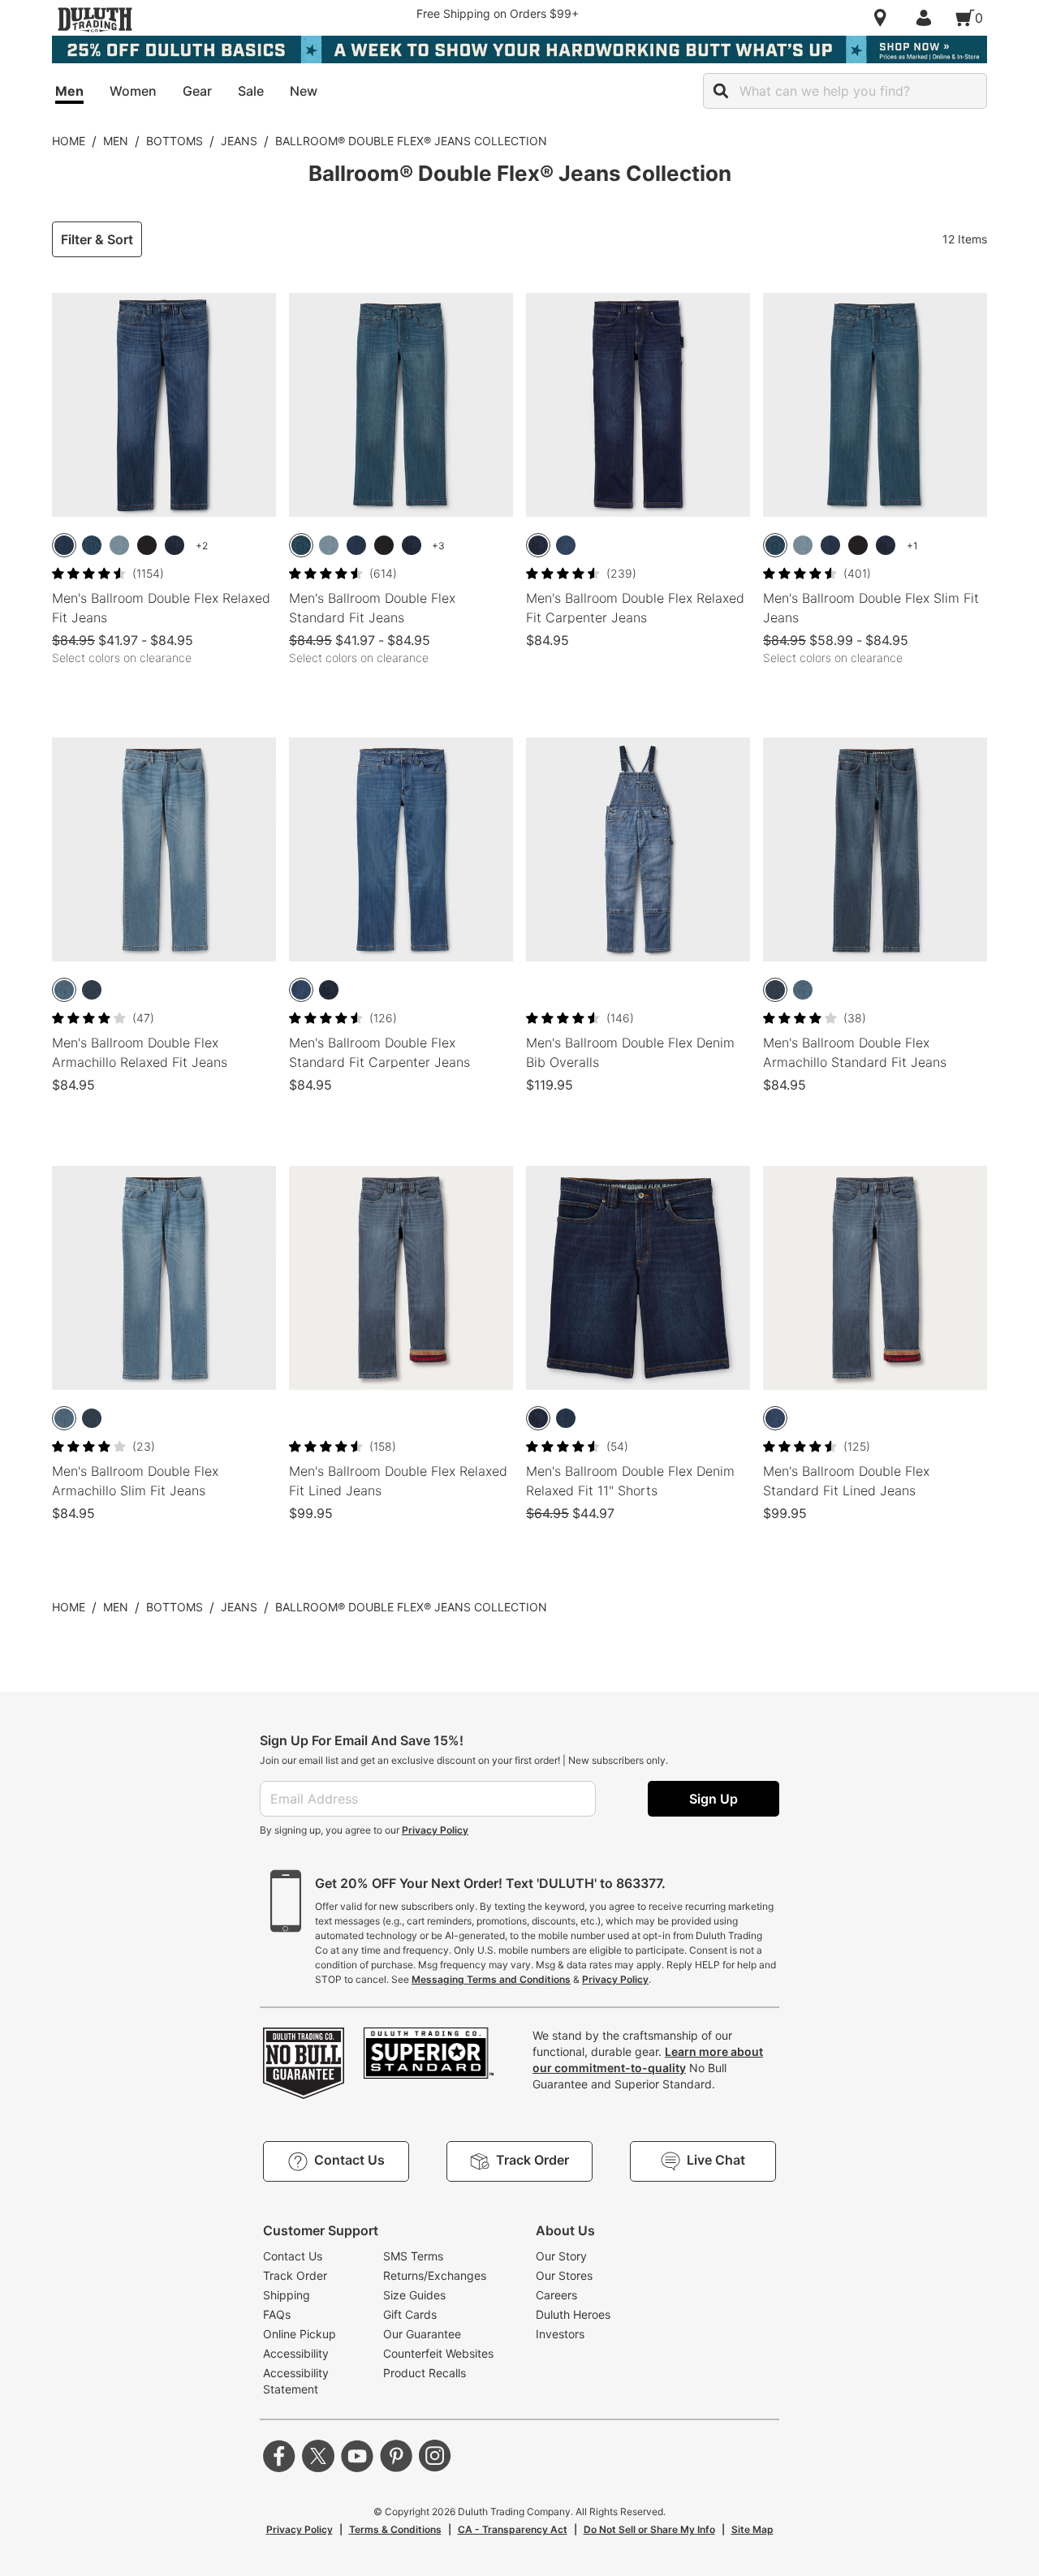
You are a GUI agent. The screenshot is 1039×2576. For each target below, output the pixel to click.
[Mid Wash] (64, 990)
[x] (318, 2456)
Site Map (752, 2529)
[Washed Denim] (566, 545)
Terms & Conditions (395, 2529)
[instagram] (435, 2456)
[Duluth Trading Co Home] (95, 19)
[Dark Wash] (92, 545)
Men (116, 141)
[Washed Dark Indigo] (175, 545)
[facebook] (279, 2456)
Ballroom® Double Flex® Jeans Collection (411, 141)
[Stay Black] (147, 545)
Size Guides (414, 2295)
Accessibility (296, 2353)
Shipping (287, 2295)
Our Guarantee (422, 2334)
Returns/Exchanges (435, 2275)
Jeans (239, 141)
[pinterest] (396, 2456)
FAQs (277, 2314)
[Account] (927, 18)
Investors (560, 2334)
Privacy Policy (435, 1830)
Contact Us (293, 2256)
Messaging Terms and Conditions (491, 1979)
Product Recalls (425, 2373)
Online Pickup (300, 2334)
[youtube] (357, 2456)
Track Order (295, 2275)
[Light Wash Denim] (119, 545)
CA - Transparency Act (513, 2529)
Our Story (561, 2256)
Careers (556, 2295)
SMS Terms (413, 2256)
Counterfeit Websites (438, 2353)
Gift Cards (410, 2314)
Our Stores (564, 2275)
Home (69, 141)
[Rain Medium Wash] (64, 545)
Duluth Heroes (573, 2314)
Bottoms (175, 141)
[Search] (721, 91)
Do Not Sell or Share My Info (649, 2529)
